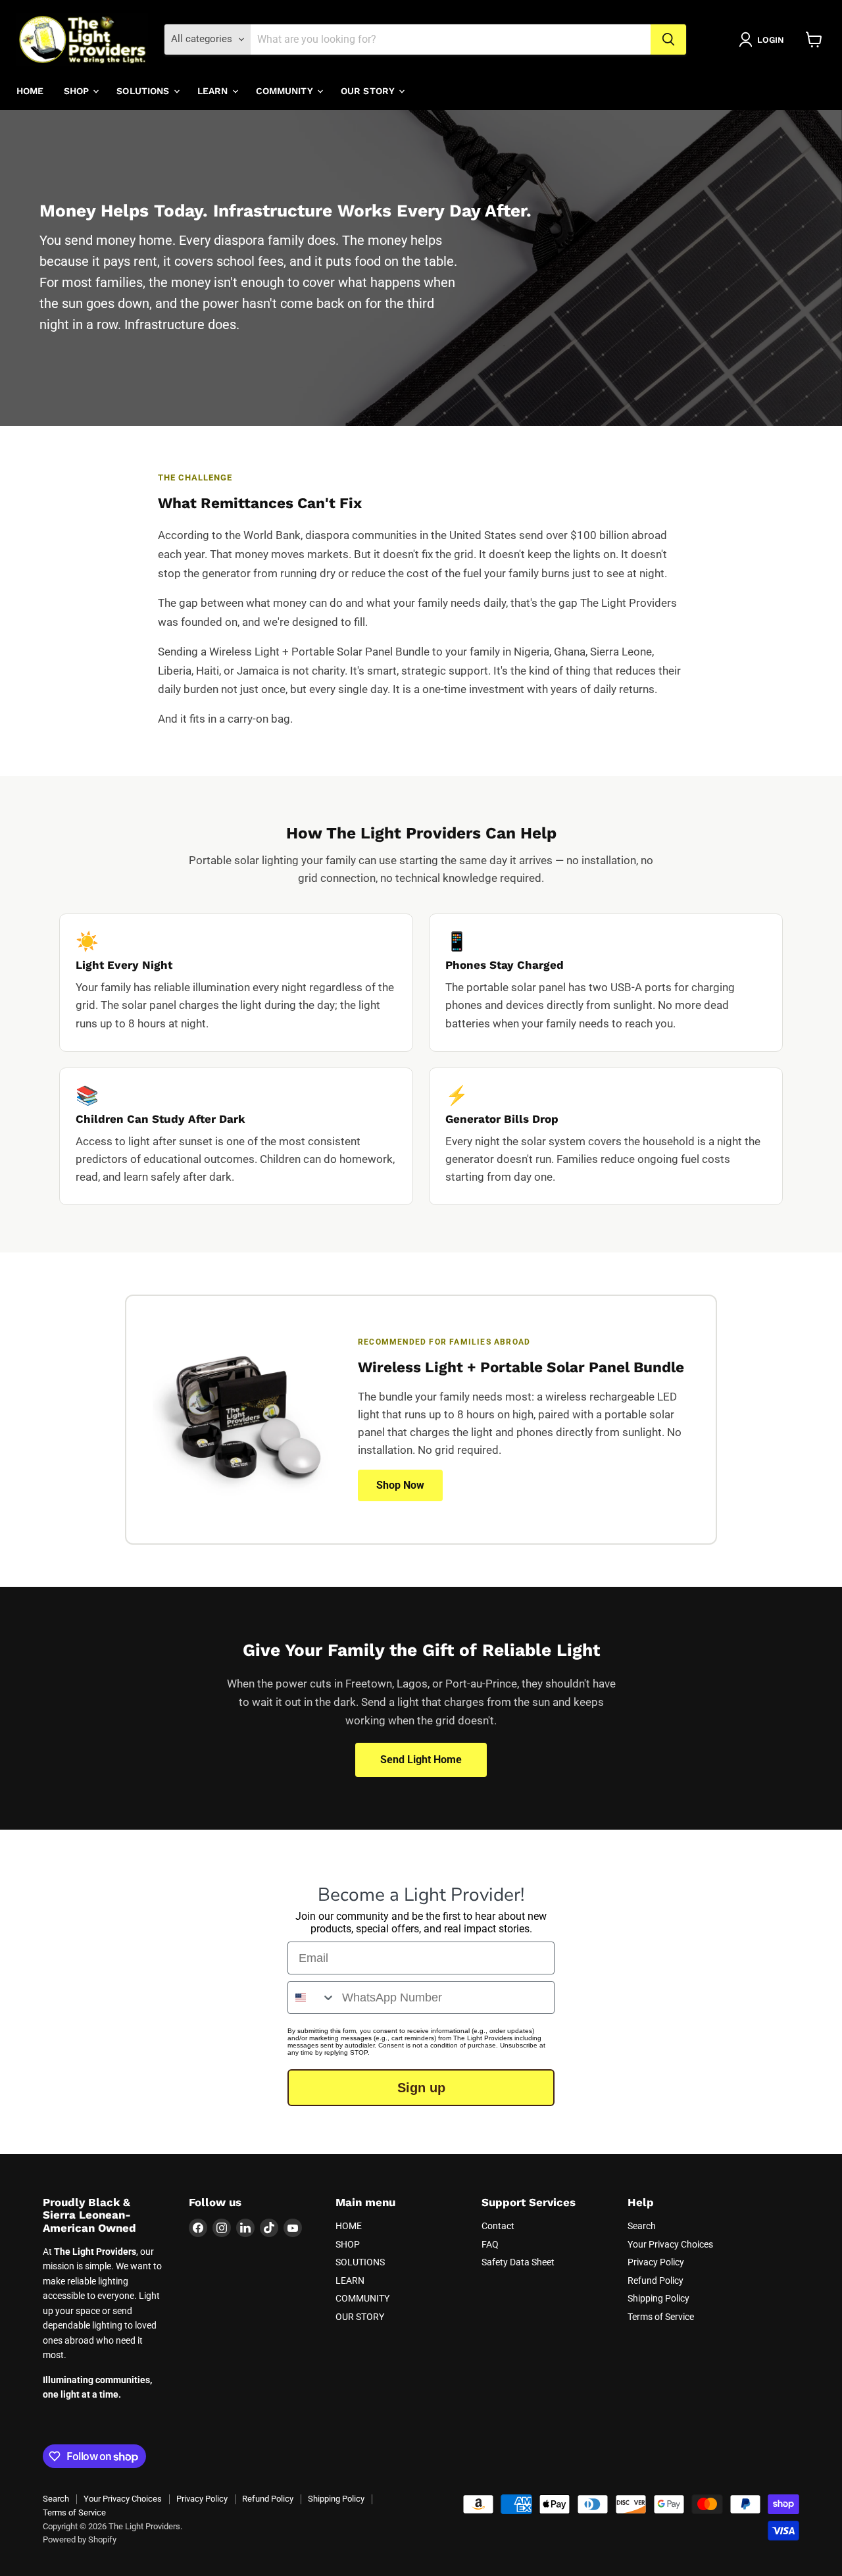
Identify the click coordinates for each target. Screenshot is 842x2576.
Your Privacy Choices (670, 2244)
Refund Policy (656, 2280)
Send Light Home (421, 1760)
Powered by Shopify (80, 2539)
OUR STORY (369, 91)
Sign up (421, 2088)
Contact (498, 2226)
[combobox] (312, 1997)
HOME (30, 91)
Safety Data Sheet (518, 2262)
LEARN (214, 91)
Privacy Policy (656, 2262)
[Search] (668, 39)
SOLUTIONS (144, 91)
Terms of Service (661, 2317)
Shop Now (400, 1485)
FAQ (490, 2244)
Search (642, 2226)
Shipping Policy (658, 2298)
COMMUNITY (286, 91)
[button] (764, 39)
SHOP (78, 91)
